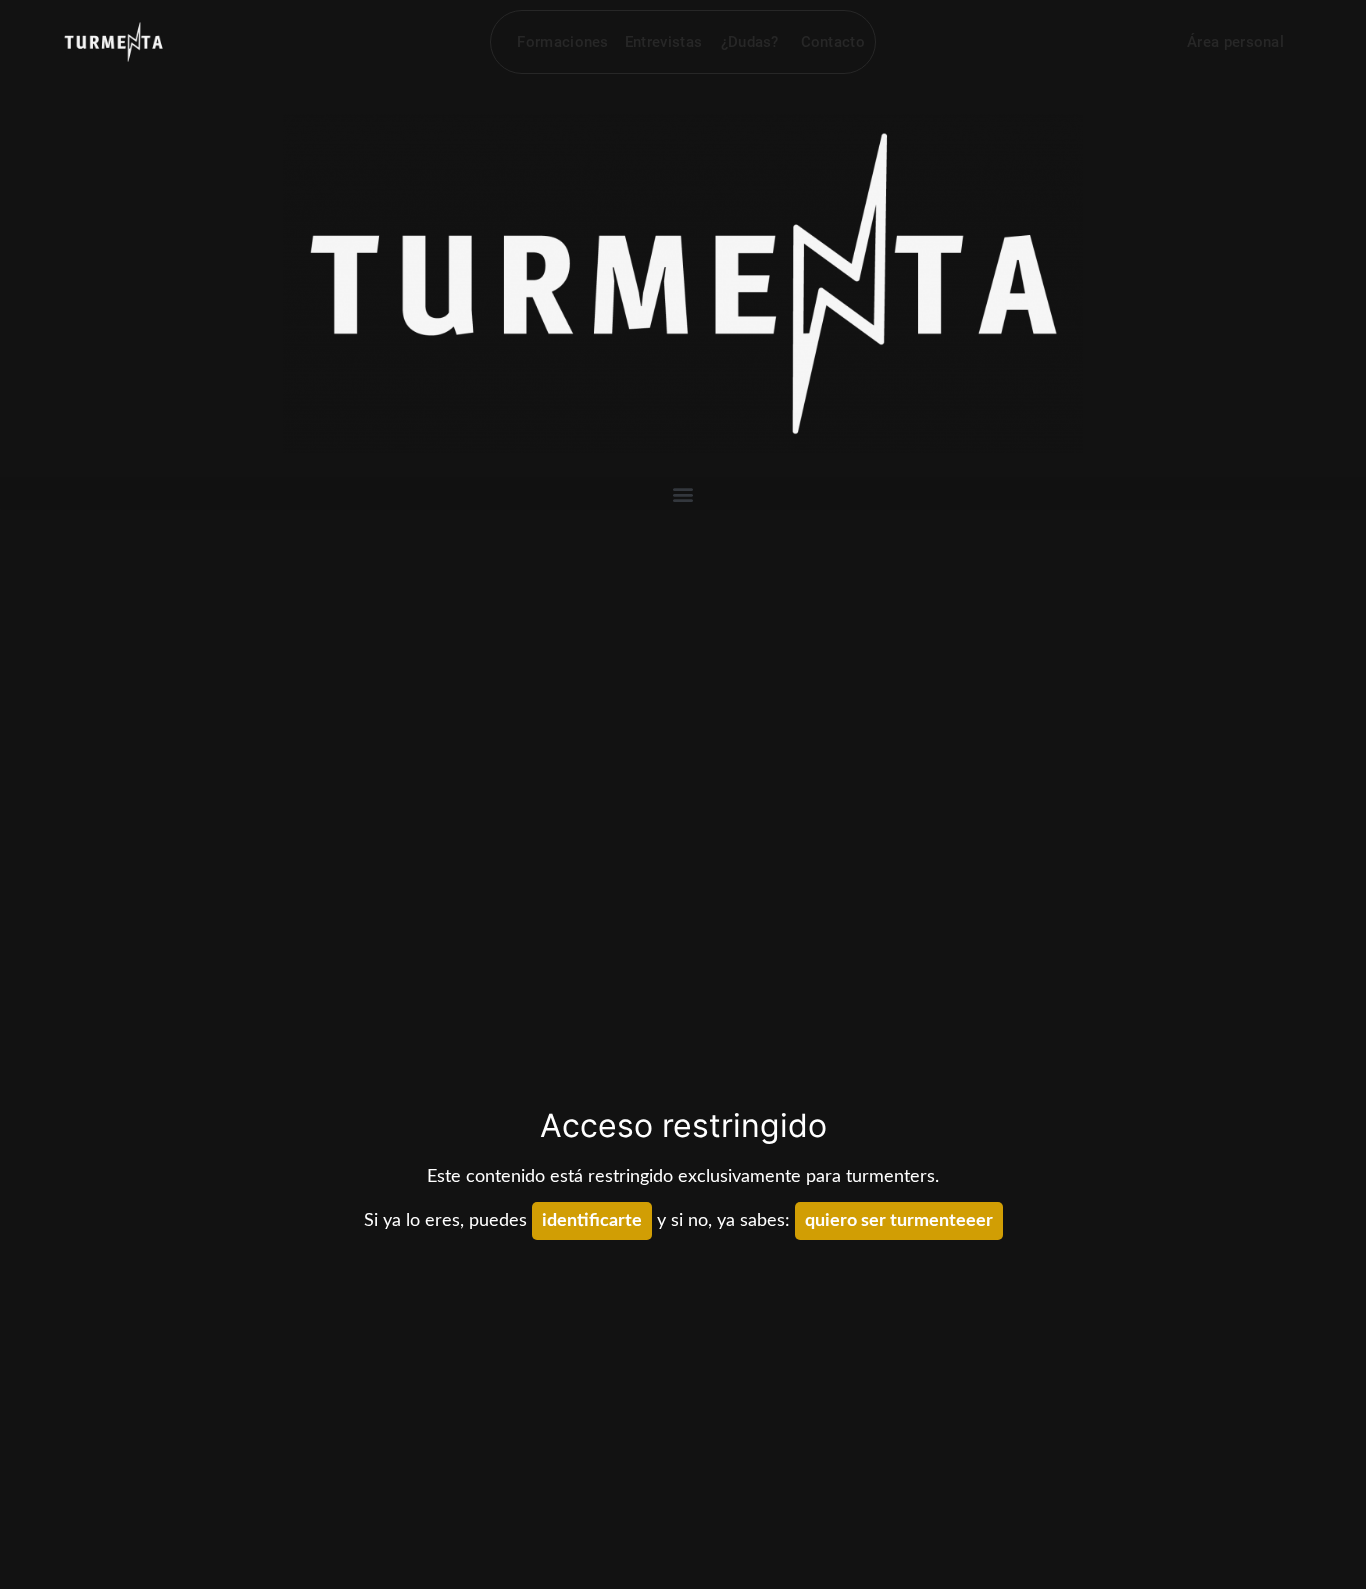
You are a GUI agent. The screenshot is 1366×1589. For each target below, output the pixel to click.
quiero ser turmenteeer (899, 1221)
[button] (683, 493)
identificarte (592, 1221)
